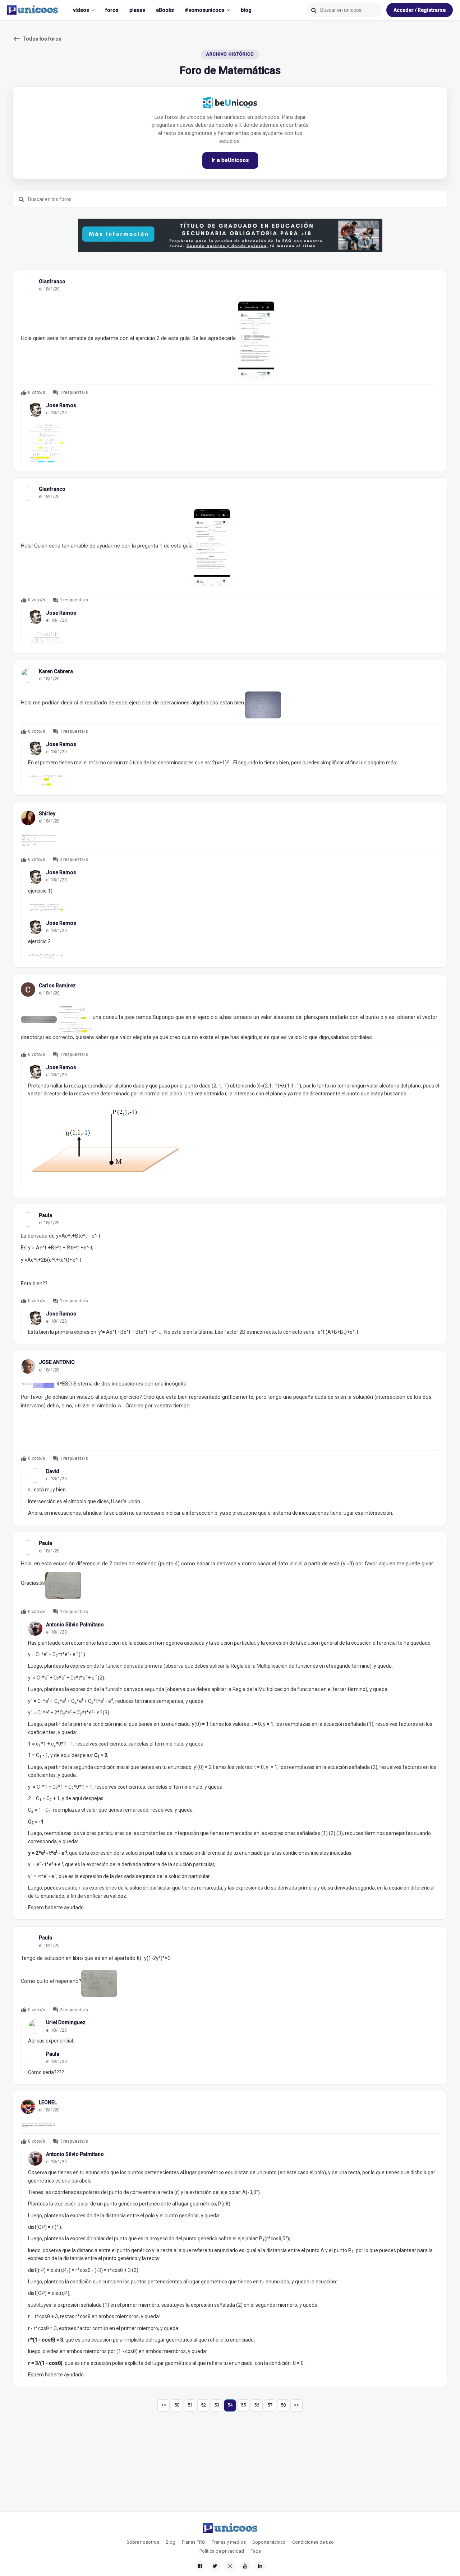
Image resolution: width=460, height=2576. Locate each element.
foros (112, 10)
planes (137, 10)
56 (257, 2405)
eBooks (165, 10)
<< (164, 2405)
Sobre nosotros (143, 2542)
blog (246, 10)
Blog (171, 2542)
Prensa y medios (229, 2542)
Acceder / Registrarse (420, 10)
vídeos (81, 10)
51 (190, 2405)
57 (270, 2405)
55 (243, 2405)
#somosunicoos (205, 10)
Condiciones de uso (313, 2542)
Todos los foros (37, 39)
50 (177, 2405)
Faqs (256, 2551)
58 (283, 2405)
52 (203, 2405)
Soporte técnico (269, 2542)
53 (217, 2405)
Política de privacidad (222, 2551)
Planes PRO (194, 2542)
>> (296, 2405)
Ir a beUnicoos (230, 160)
